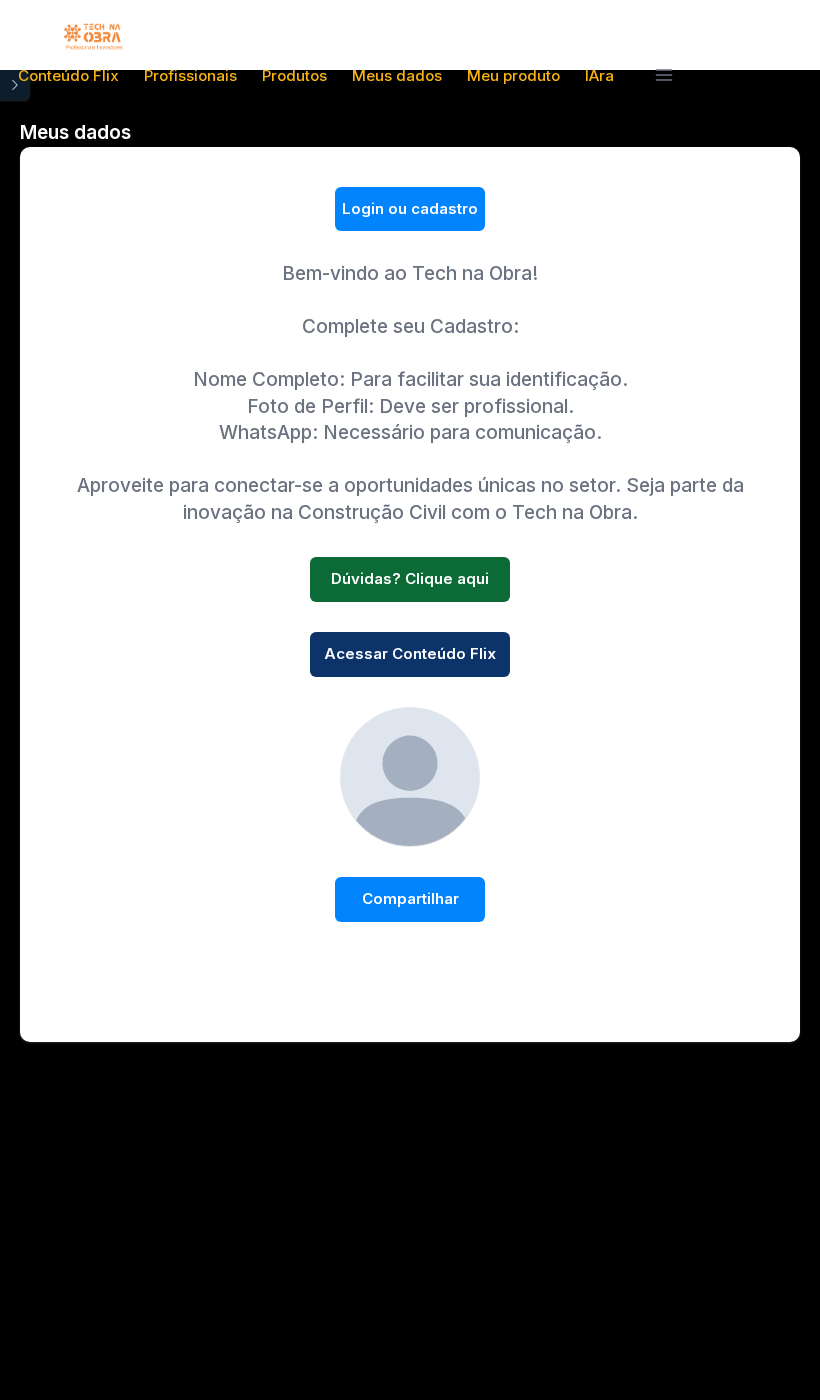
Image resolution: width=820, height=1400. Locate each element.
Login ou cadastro (410, 208)
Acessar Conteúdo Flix (410, 653)
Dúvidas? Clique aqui (410, 578)
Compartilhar (410, 898)
